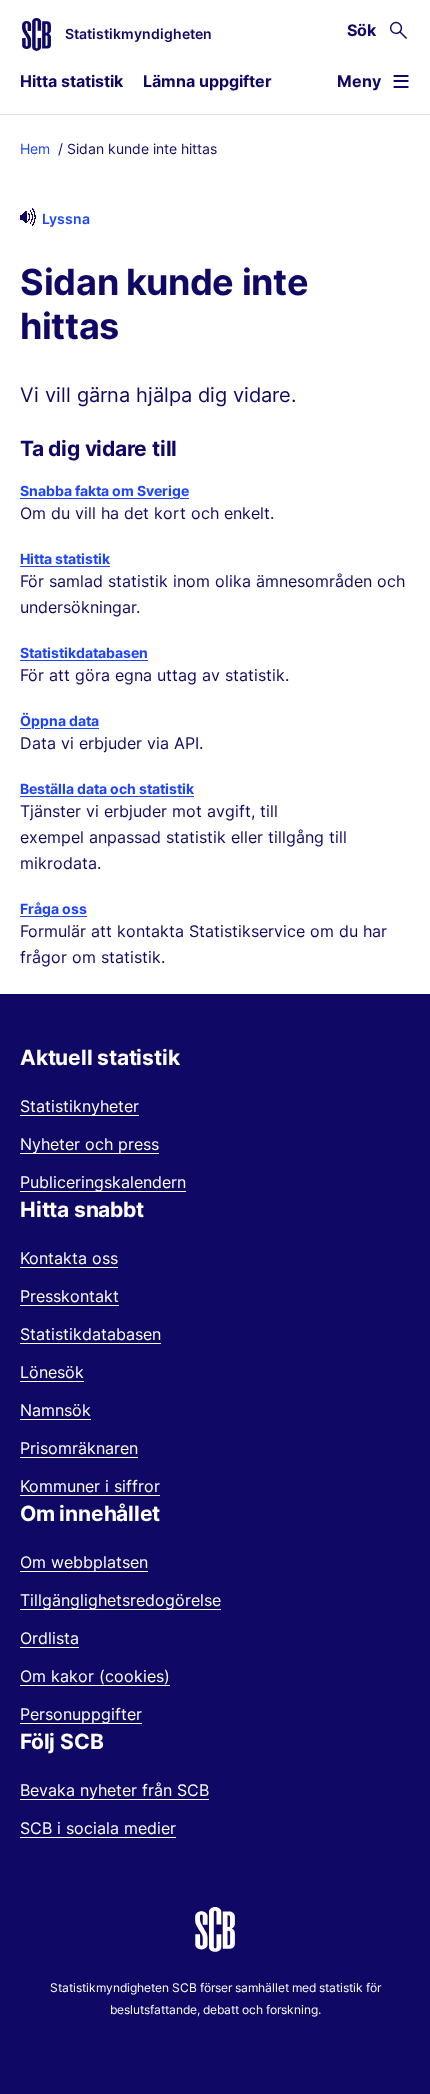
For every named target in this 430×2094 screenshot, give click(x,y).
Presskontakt (69, 1296)
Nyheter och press (89, 1144)
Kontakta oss (69, 1258)
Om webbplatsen (84, 1562)
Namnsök (55, 1410)
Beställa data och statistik (107, 788)
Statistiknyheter (79, 1106)
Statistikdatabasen (84, 652)
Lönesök (52, 1372)
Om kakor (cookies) (95, 1676)
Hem (35, 148)
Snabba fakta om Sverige (104, 490)
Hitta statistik (71, 81)
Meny (359, 81)
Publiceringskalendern (103, 1182)
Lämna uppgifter (207, 81)
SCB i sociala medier (98, 1828)
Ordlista (49, 1638)
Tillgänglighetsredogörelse (120, 1600)
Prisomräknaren (79, 1448)
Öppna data (59, 720)
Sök (361, 30)
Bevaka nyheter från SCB (114, 1790)
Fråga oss (53, 908)
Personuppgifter (81, 1714)
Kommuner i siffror (90, 1486)
